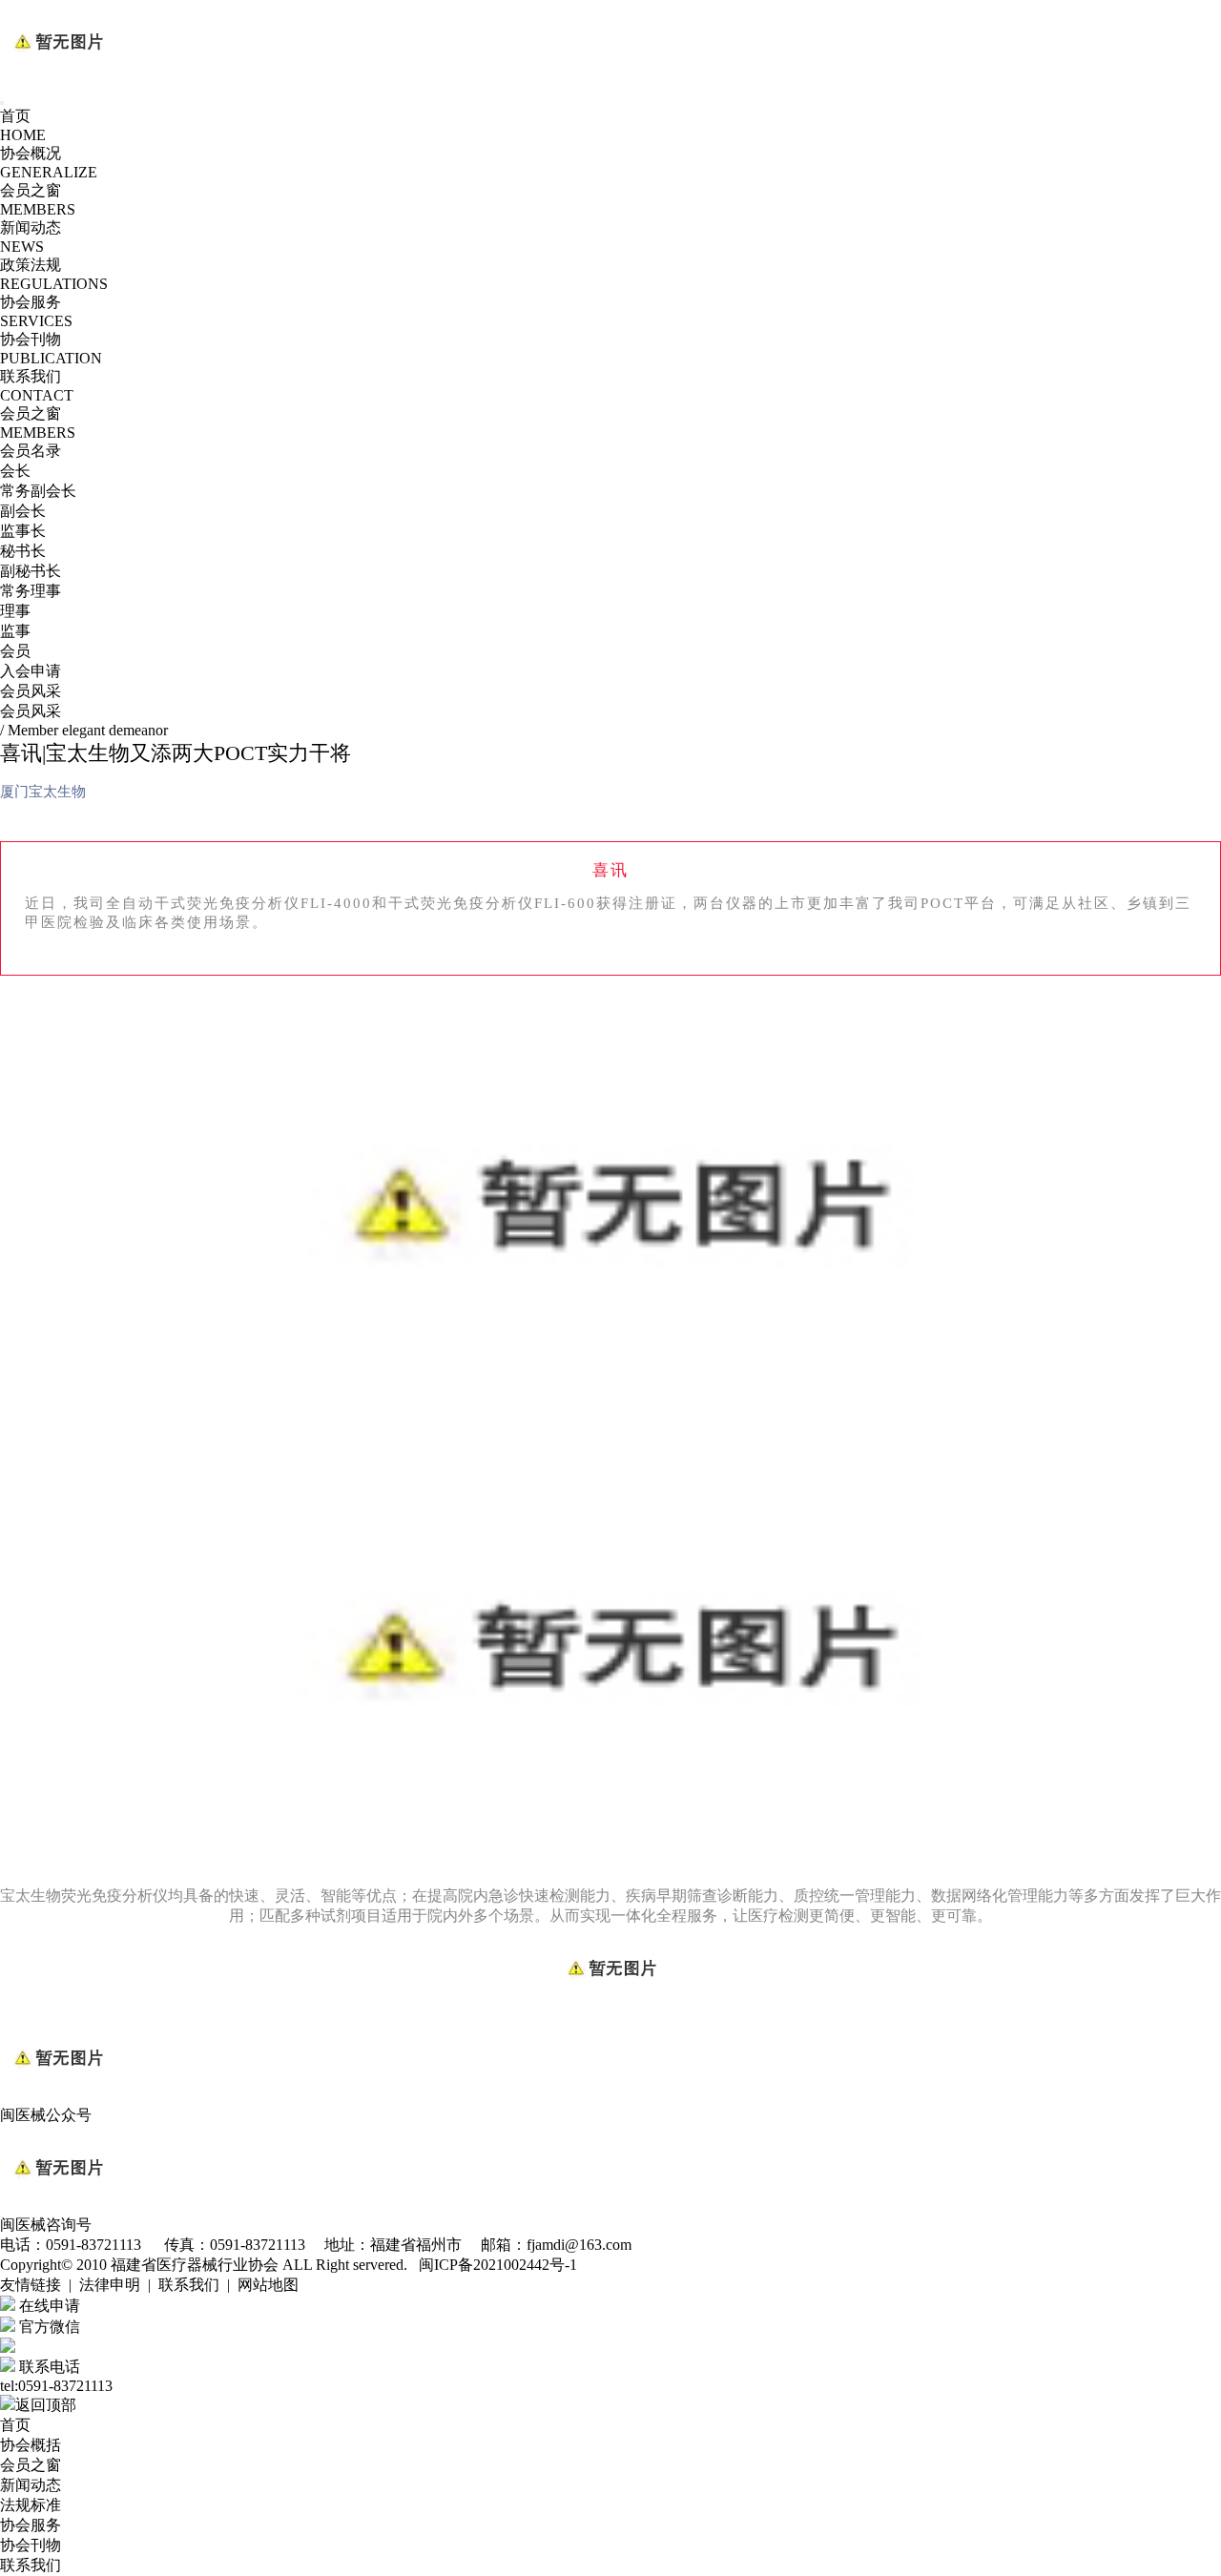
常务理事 (31, 591)
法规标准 (31, 2505)
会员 (15, 651)
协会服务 (31, 2525)
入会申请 (31, 671)
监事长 (23, 531)
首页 (15, 2425)
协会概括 (31, 2445)
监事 (15, 631)
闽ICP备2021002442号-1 (498, 2265)
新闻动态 (31, 2485)
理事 (15, 611)
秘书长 (23, 551)
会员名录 (31, 451)
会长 (15, 471)
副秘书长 (31, 571)
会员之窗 (31, 2465)
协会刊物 (31, 2545)
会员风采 (31, 691)
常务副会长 (38, 491)
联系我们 (31, 2565)
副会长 (23, 511)
